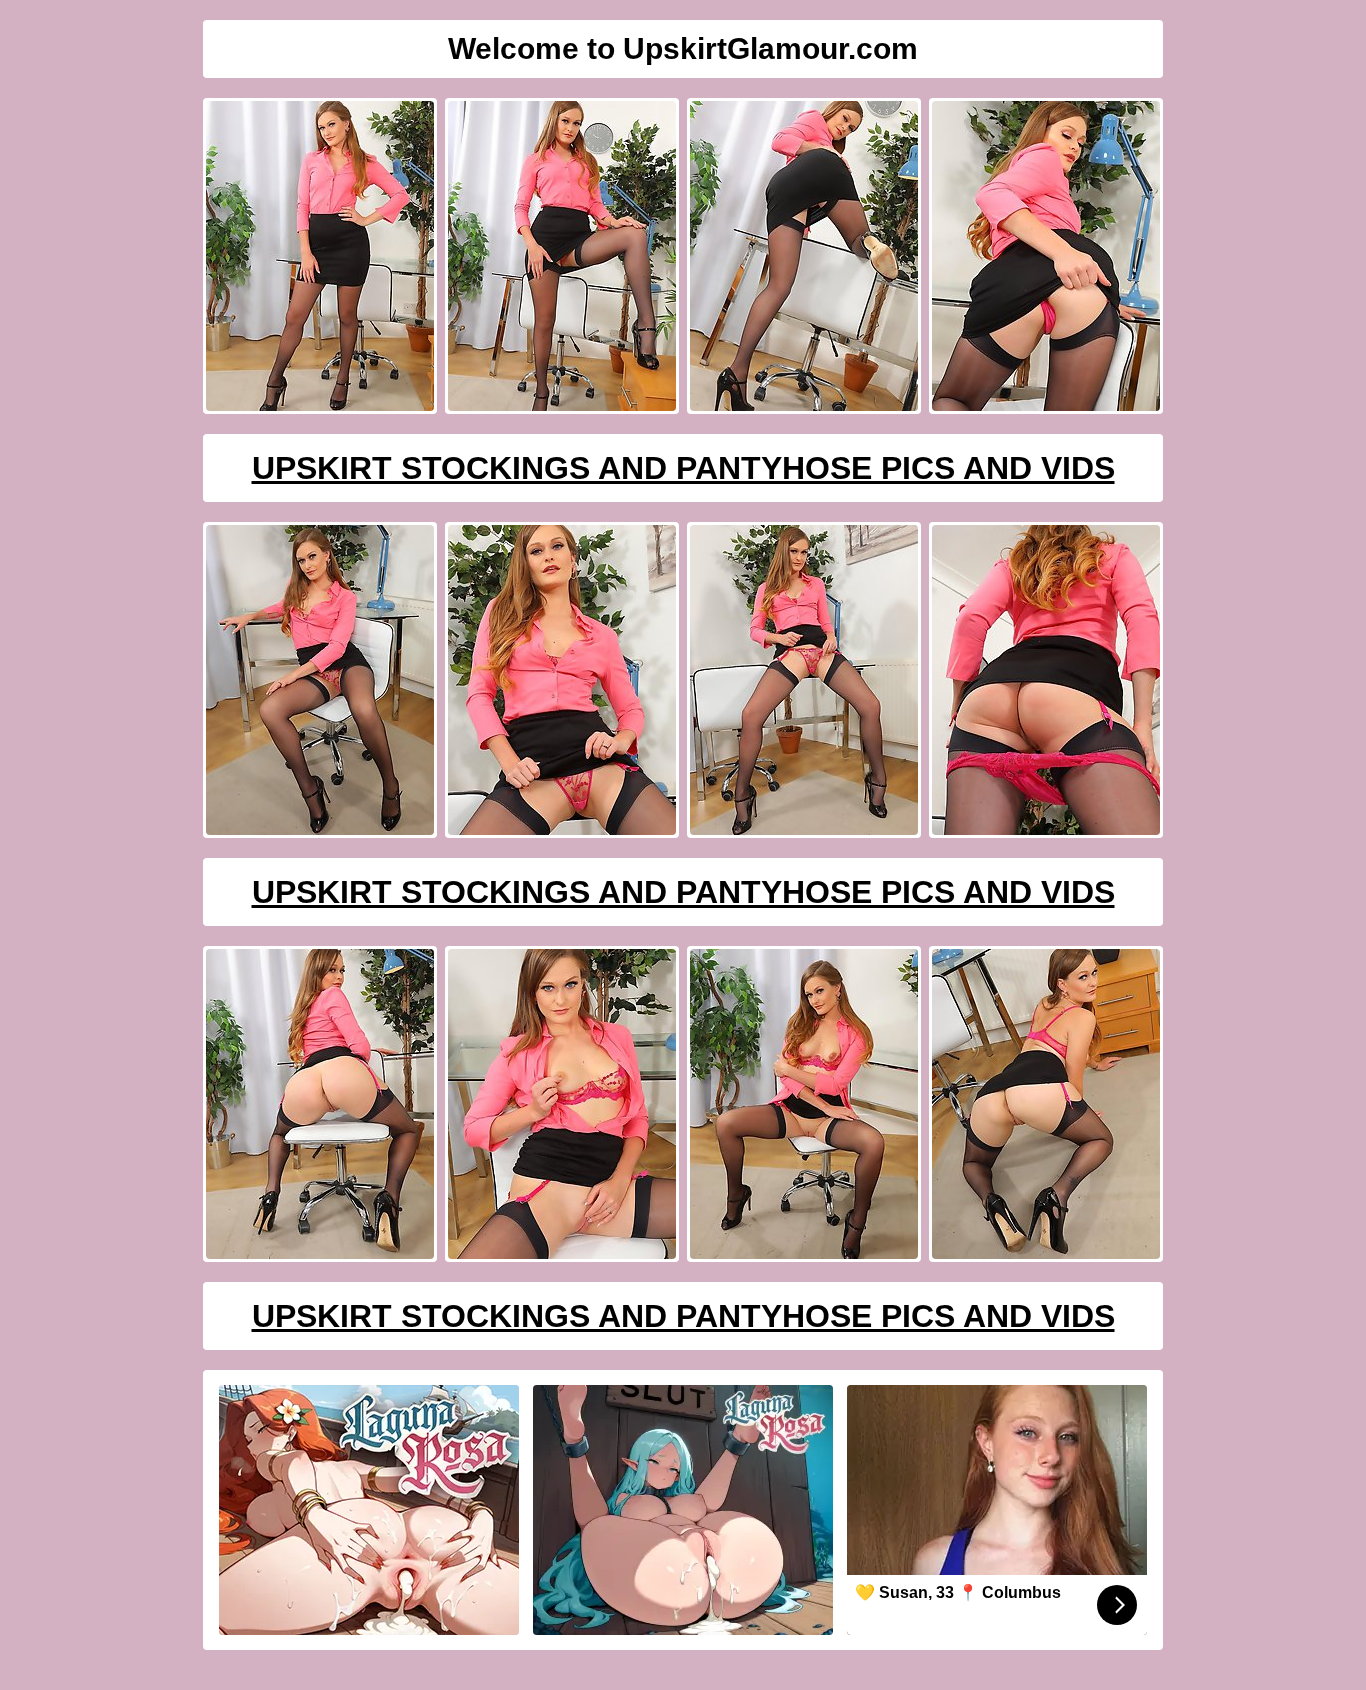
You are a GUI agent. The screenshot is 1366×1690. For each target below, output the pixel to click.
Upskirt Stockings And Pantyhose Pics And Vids (683, 468)
